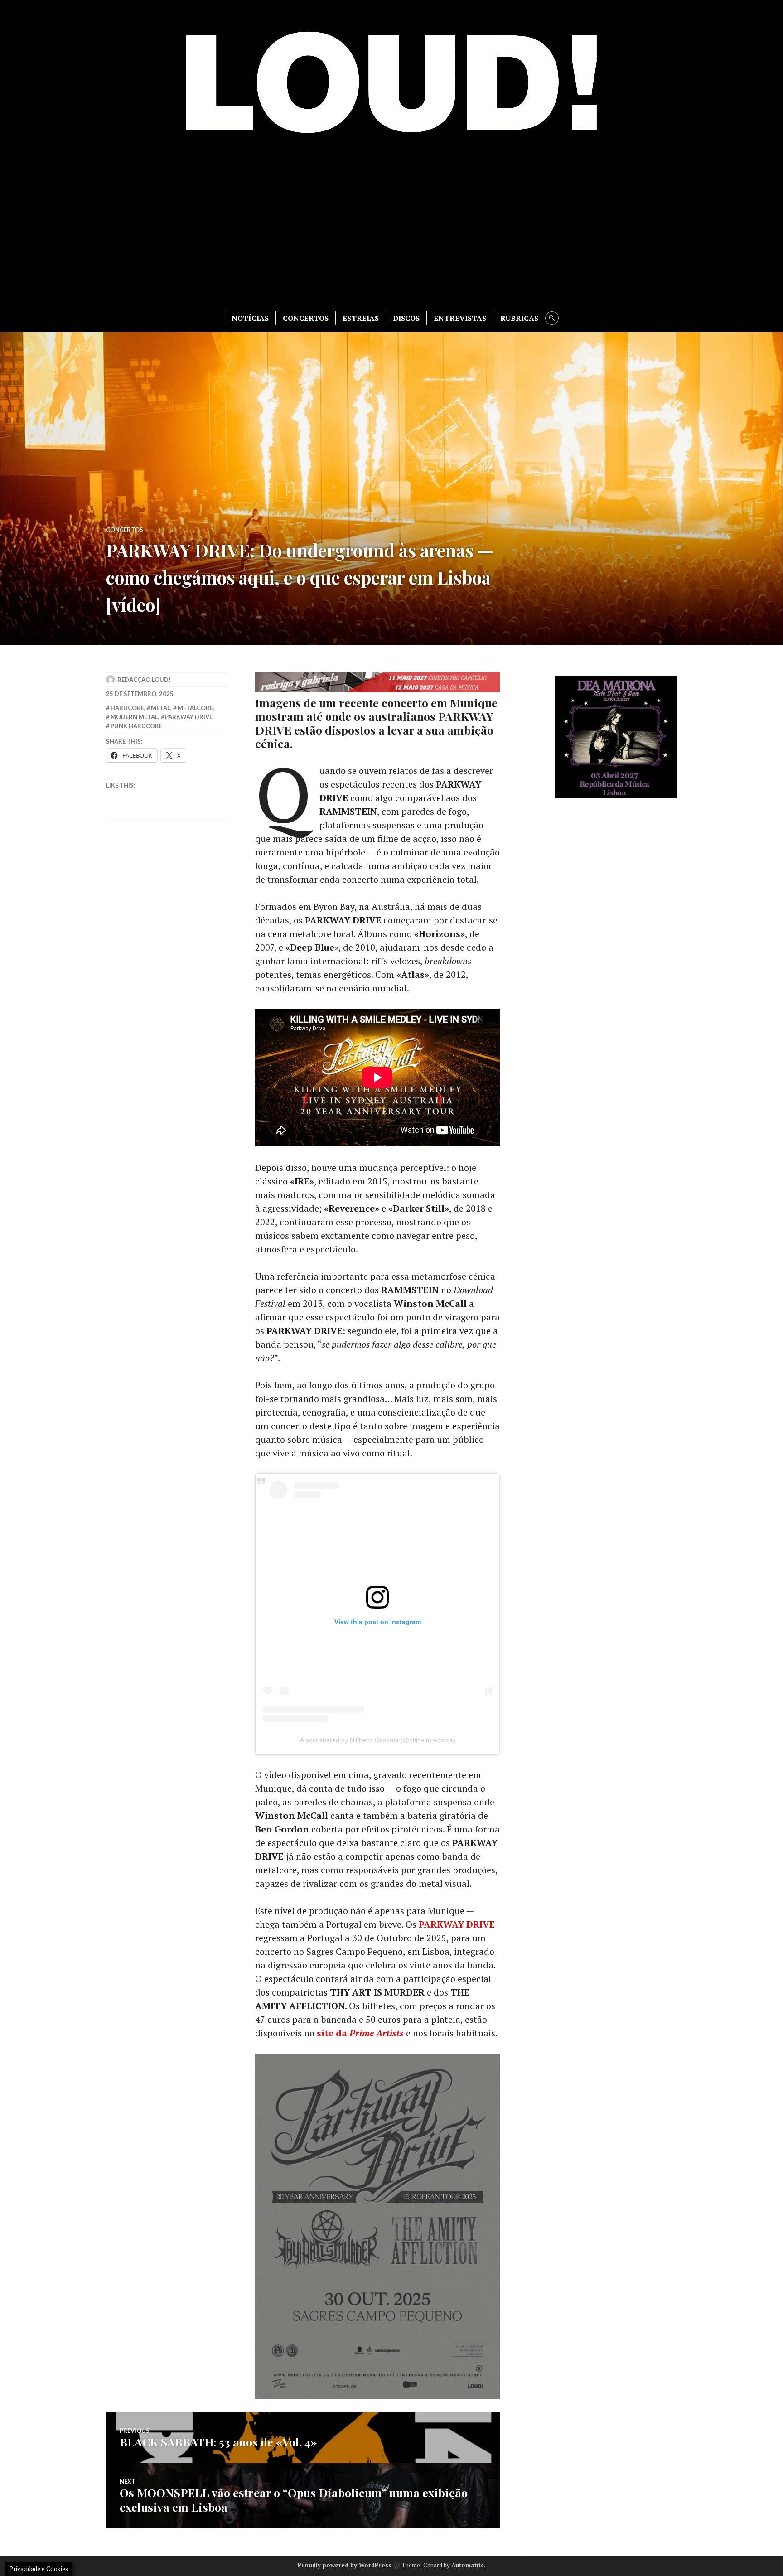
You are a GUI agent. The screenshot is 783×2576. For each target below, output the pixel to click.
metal (161, 708)
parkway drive (189, 717)
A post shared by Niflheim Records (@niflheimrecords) (378, 1740)
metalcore (195, 708)
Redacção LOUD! (144, 680)
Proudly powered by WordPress (345, 2565)
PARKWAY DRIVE (457, 1924)
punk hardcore (136, 726)
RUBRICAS (519, 318)
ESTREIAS (361, 318)
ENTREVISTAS (460, 318)
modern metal (134, 717)
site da (360, 2033)
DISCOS (406, 318)
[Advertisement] (391, 227)
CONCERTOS (306, 318)
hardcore (127, 708)
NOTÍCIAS (250, 318)
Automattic (468, 2565)
